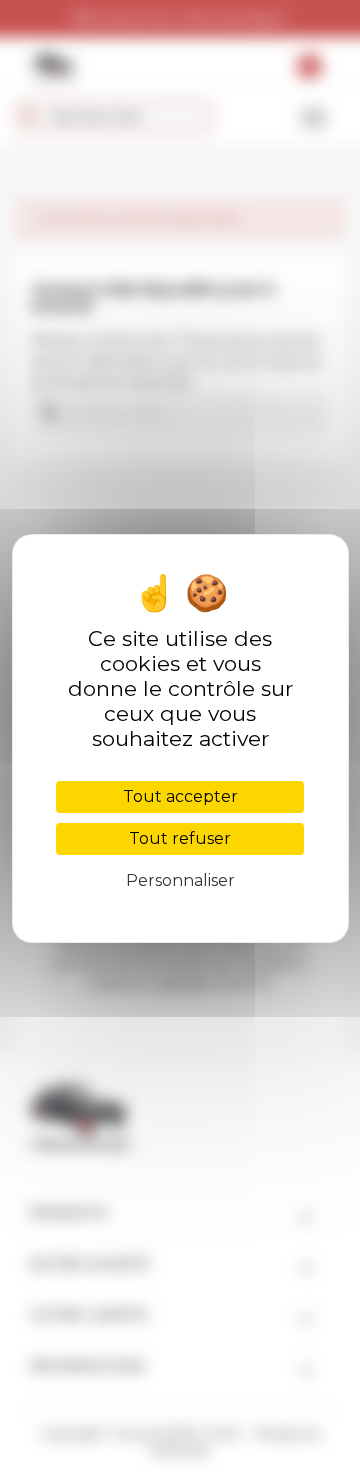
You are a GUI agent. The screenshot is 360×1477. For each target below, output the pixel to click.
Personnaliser (180, 880)
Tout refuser (180, 838)
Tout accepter (180, 796)
